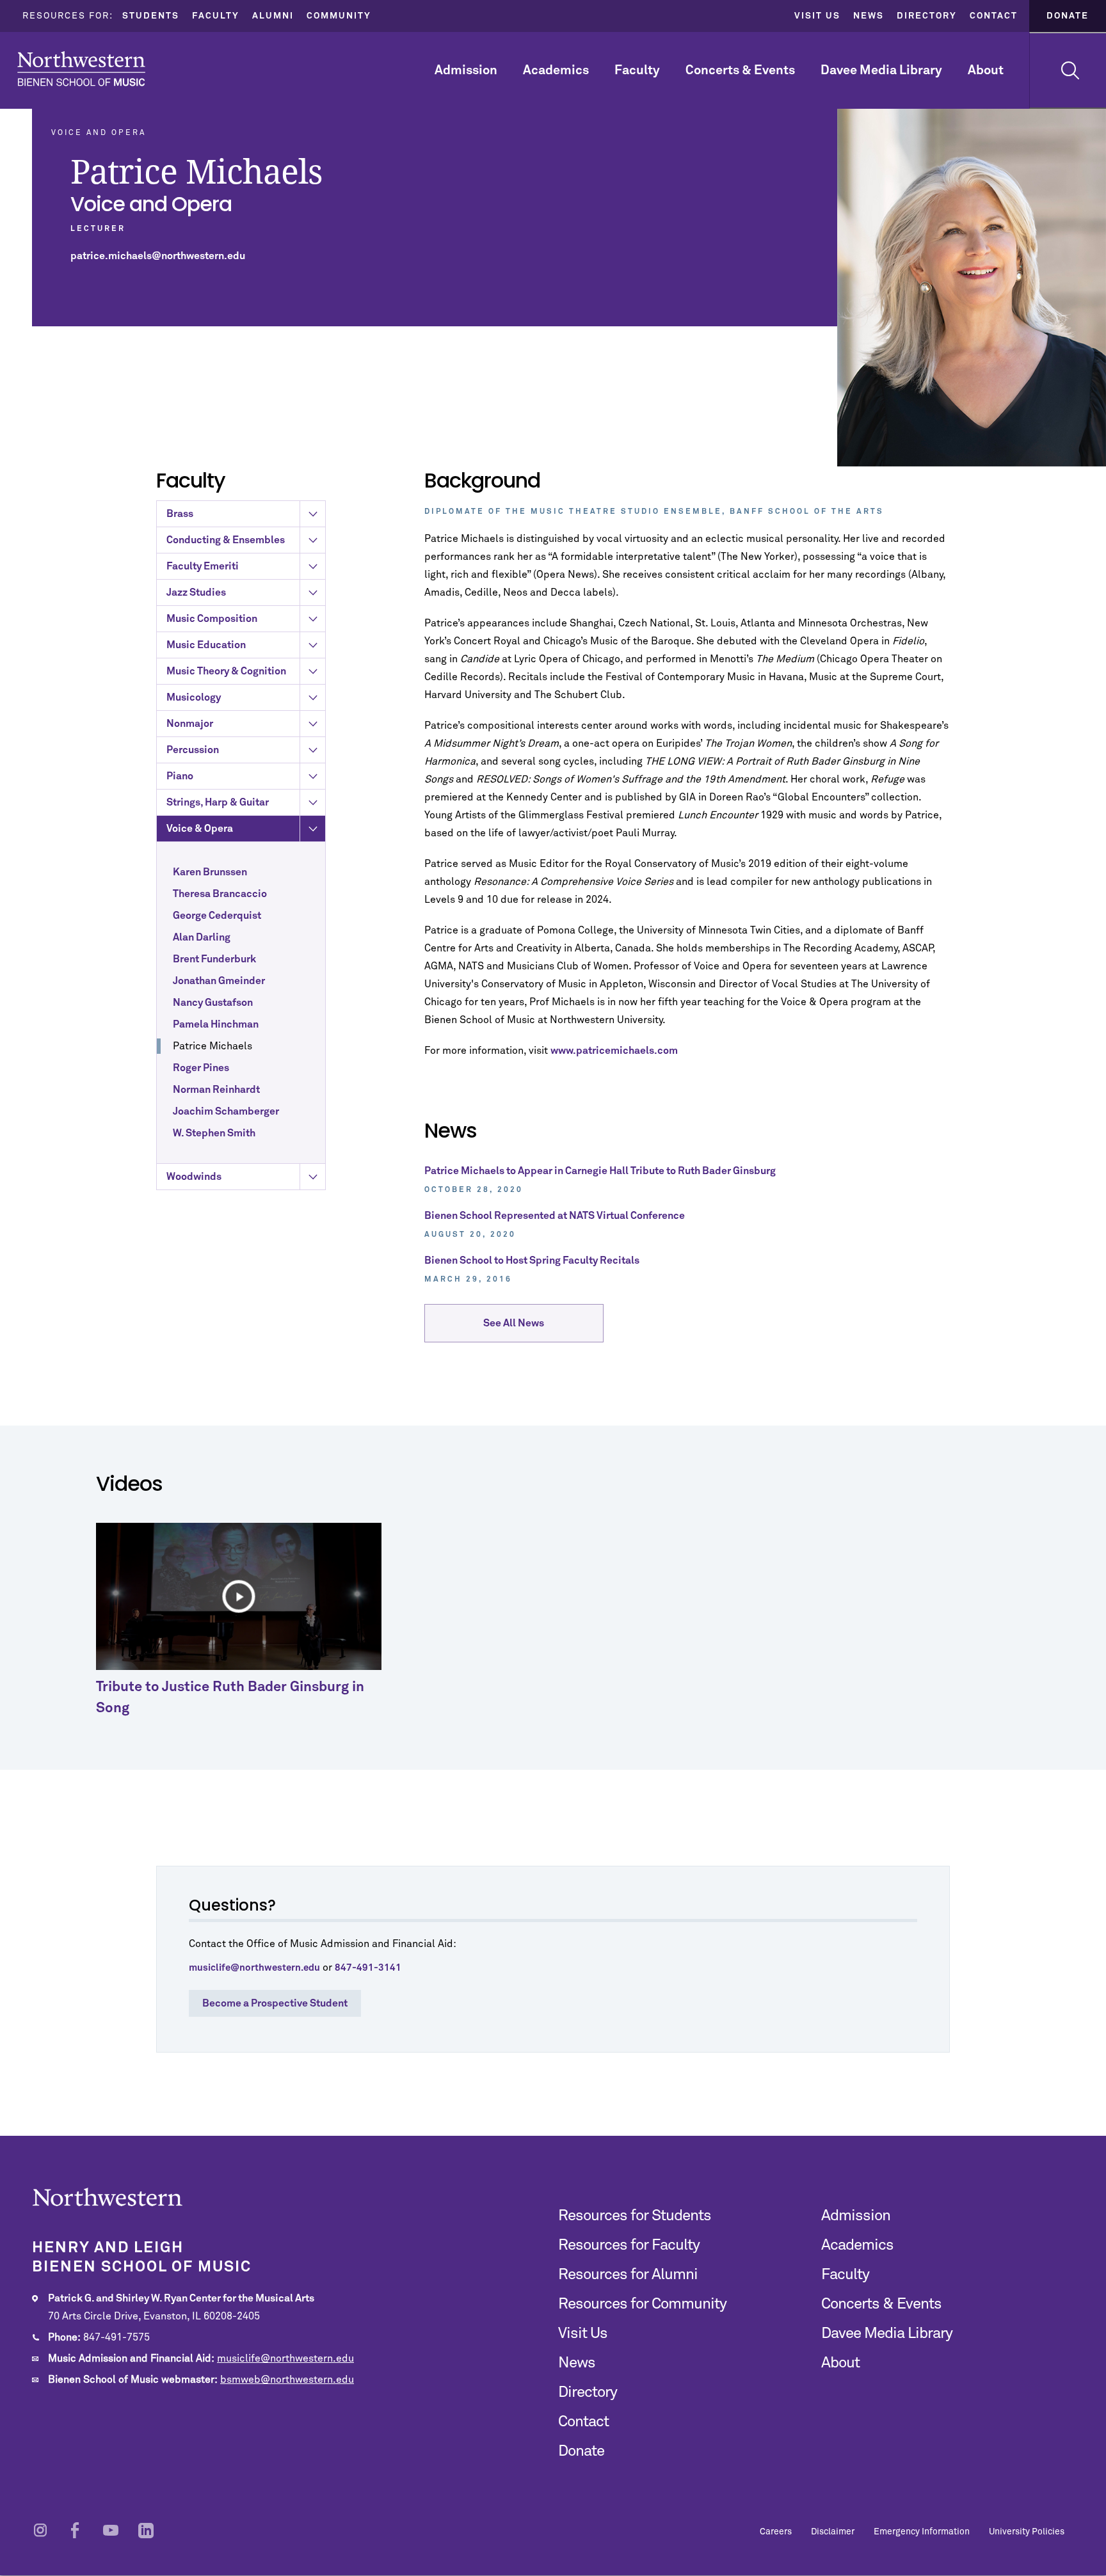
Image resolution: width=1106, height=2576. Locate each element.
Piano (180, 776)
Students (151, 16)
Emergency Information (922, 2532)
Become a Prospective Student (275, 2003)
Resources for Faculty (629, 2245)
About (986, 70)
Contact (994, 16)
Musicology (194, 697)
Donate (1068, 16)
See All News (514, 1323)
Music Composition (212, 619)
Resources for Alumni (628, 2275)
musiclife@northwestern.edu (285, 2358)
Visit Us (817, 16)
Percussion (193, 750)
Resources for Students (635, 2216)
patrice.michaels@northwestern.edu (158, 256)
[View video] (239, 1596)
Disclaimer (833, 2532)
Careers (776, 2532)
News (869, 16)
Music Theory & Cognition (226, 671)
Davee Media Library (881, 70)
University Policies (1027, 2532)
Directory (927, 16)
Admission (466, 70)
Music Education (206, 645)
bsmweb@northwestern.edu (287, 2380)
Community (339, 16)
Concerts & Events (740, 70)
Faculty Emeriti (203, 566)
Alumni (273, 16)
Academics (556, 70)
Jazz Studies (196, 592)
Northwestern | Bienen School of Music (81, 69)
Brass (180, 514)
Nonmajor (190, 724)
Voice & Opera (200, 829)
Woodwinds (194, 1177)
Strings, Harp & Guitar (218, 802)
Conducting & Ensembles (226, 540)
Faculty (216, 16)
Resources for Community (642, 2304)
